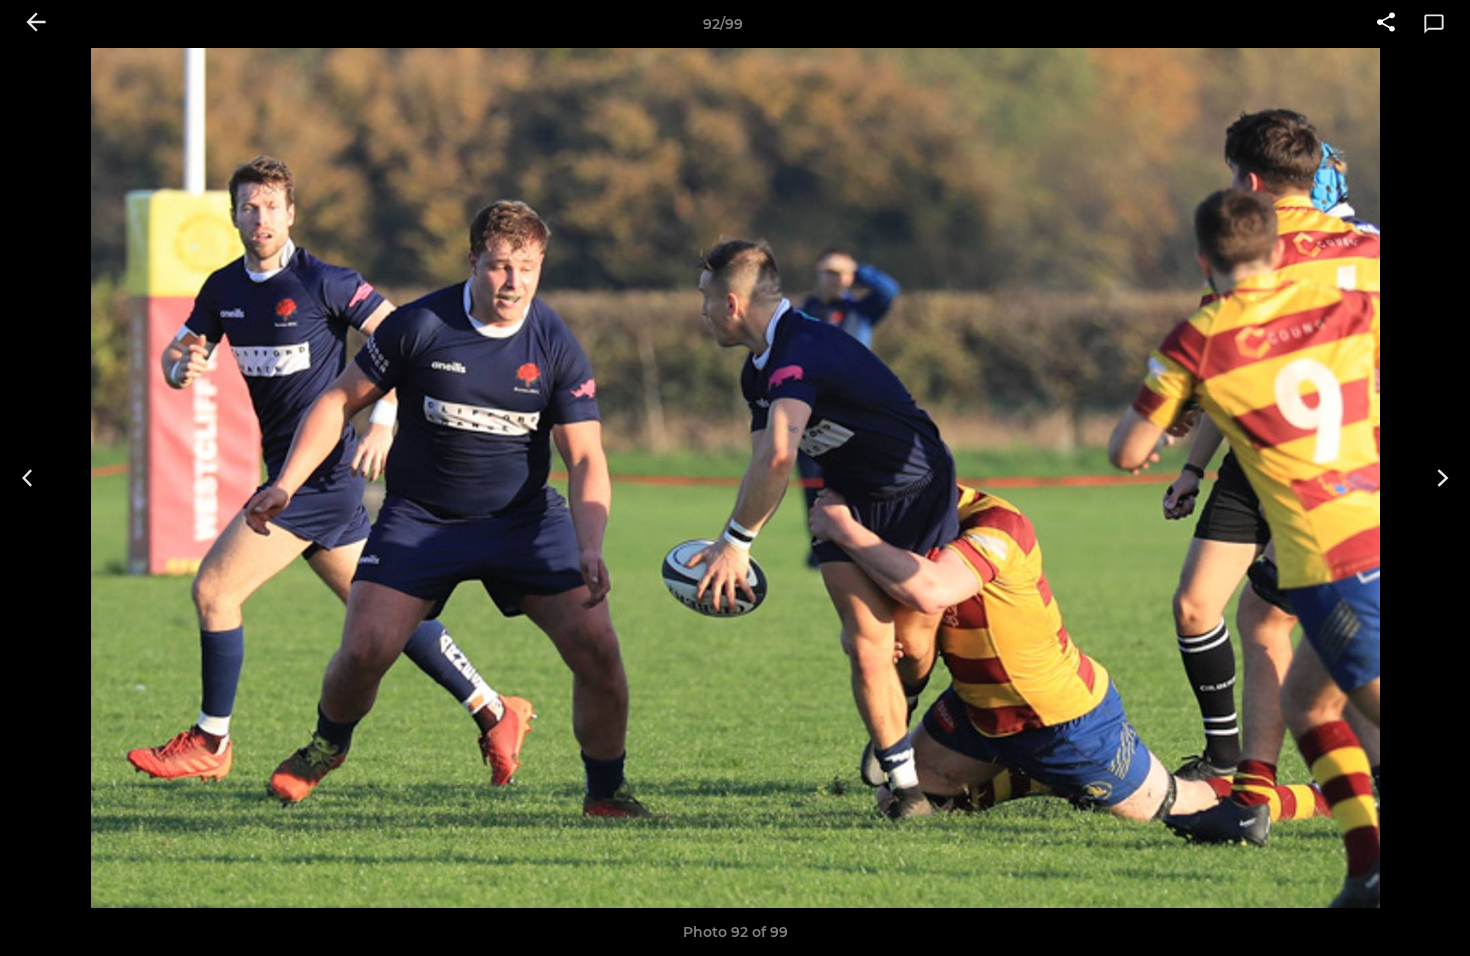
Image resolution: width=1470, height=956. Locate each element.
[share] (1386, 24)
